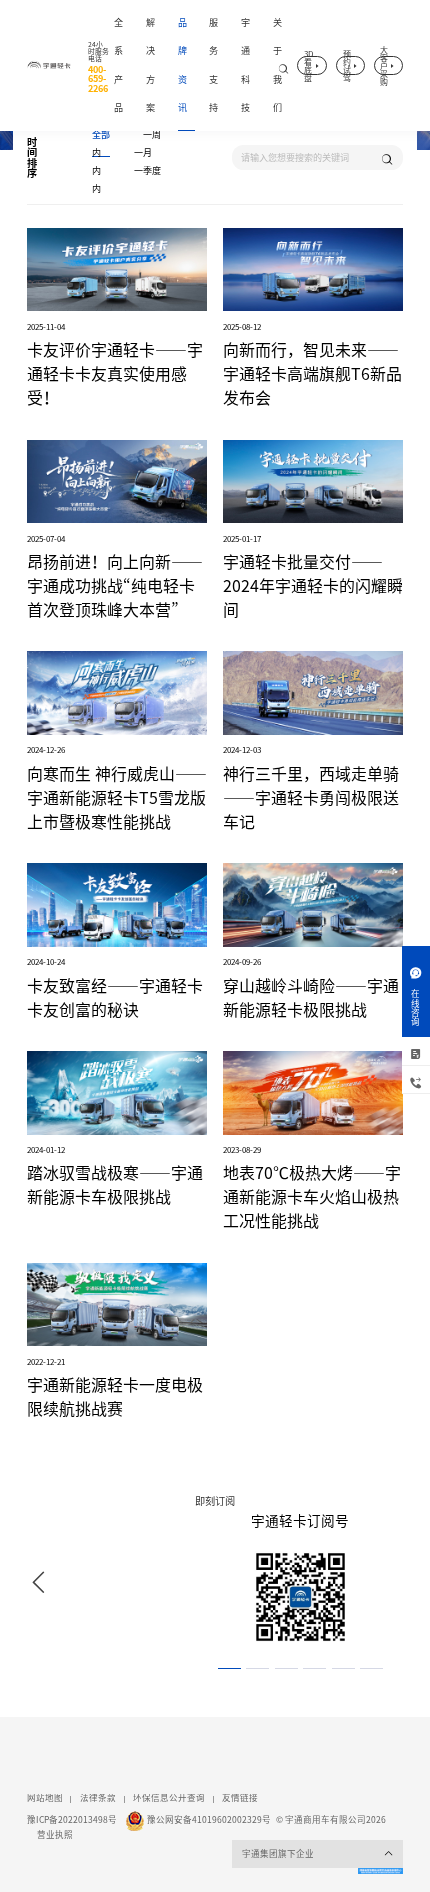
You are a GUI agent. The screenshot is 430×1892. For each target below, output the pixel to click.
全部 (101, 134)
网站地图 (45, 1798)
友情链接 (240, 1798)
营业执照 (55, 1834)
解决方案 (150, 65)
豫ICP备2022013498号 (72, 1819)
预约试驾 (347, 65)
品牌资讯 (182, 65)
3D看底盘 (308, 65)
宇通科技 (245, 65)
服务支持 (213, 65)
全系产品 (118, 65)
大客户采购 (384, 65)
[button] (38, 1583)
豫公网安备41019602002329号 (209, 1819)
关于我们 (277, 65)
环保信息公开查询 (169, 1798)
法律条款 (98, 1798)
